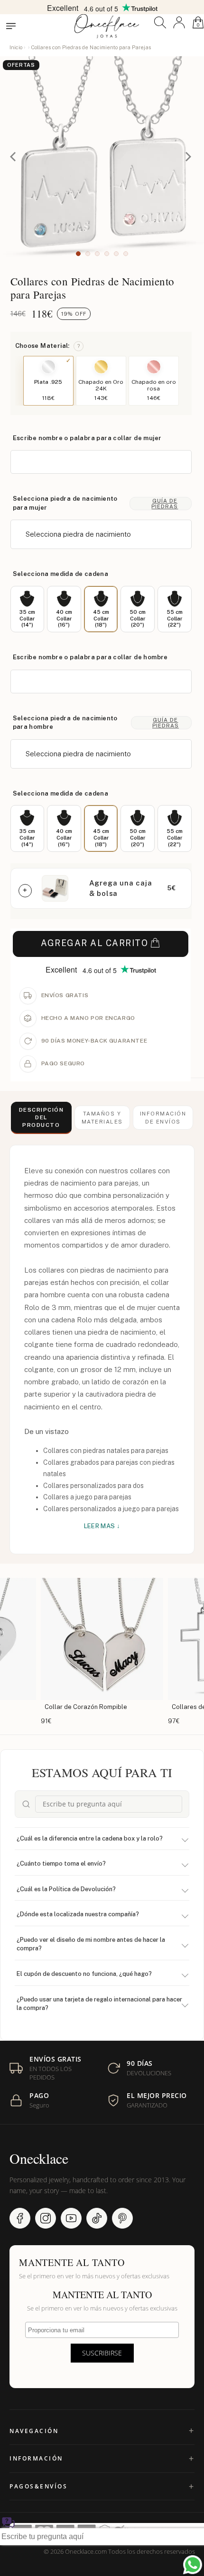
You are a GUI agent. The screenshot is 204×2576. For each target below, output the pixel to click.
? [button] (79, 346)
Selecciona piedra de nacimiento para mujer (65, 503)
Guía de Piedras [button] (165, 504)
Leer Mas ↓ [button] (102, 1526)
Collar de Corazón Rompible (86, 1707)
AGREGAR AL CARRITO (94, 943)
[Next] (189, 158)
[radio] (28, 609)
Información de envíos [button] (163, 1117)
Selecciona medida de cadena (61, 574)
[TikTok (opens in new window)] (97, 2218)
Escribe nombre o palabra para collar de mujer (87, 438)
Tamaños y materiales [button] (102, 1117)
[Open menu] (11, 26)
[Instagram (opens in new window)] (46, 2218)
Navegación (34, 2431)
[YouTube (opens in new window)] (71, 2218)
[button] (160, 22)
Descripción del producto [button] (42, 1118)
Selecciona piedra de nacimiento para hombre (65, 723)
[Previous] (15, 158)
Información (36, 2458)
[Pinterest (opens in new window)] (122, 2218)
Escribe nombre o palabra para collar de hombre (90, 657)
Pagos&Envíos (38, 2486)
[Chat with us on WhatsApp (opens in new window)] (193, 2565)
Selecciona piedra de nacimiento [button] (78, 534)
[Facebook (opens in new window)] (20, 2218)
